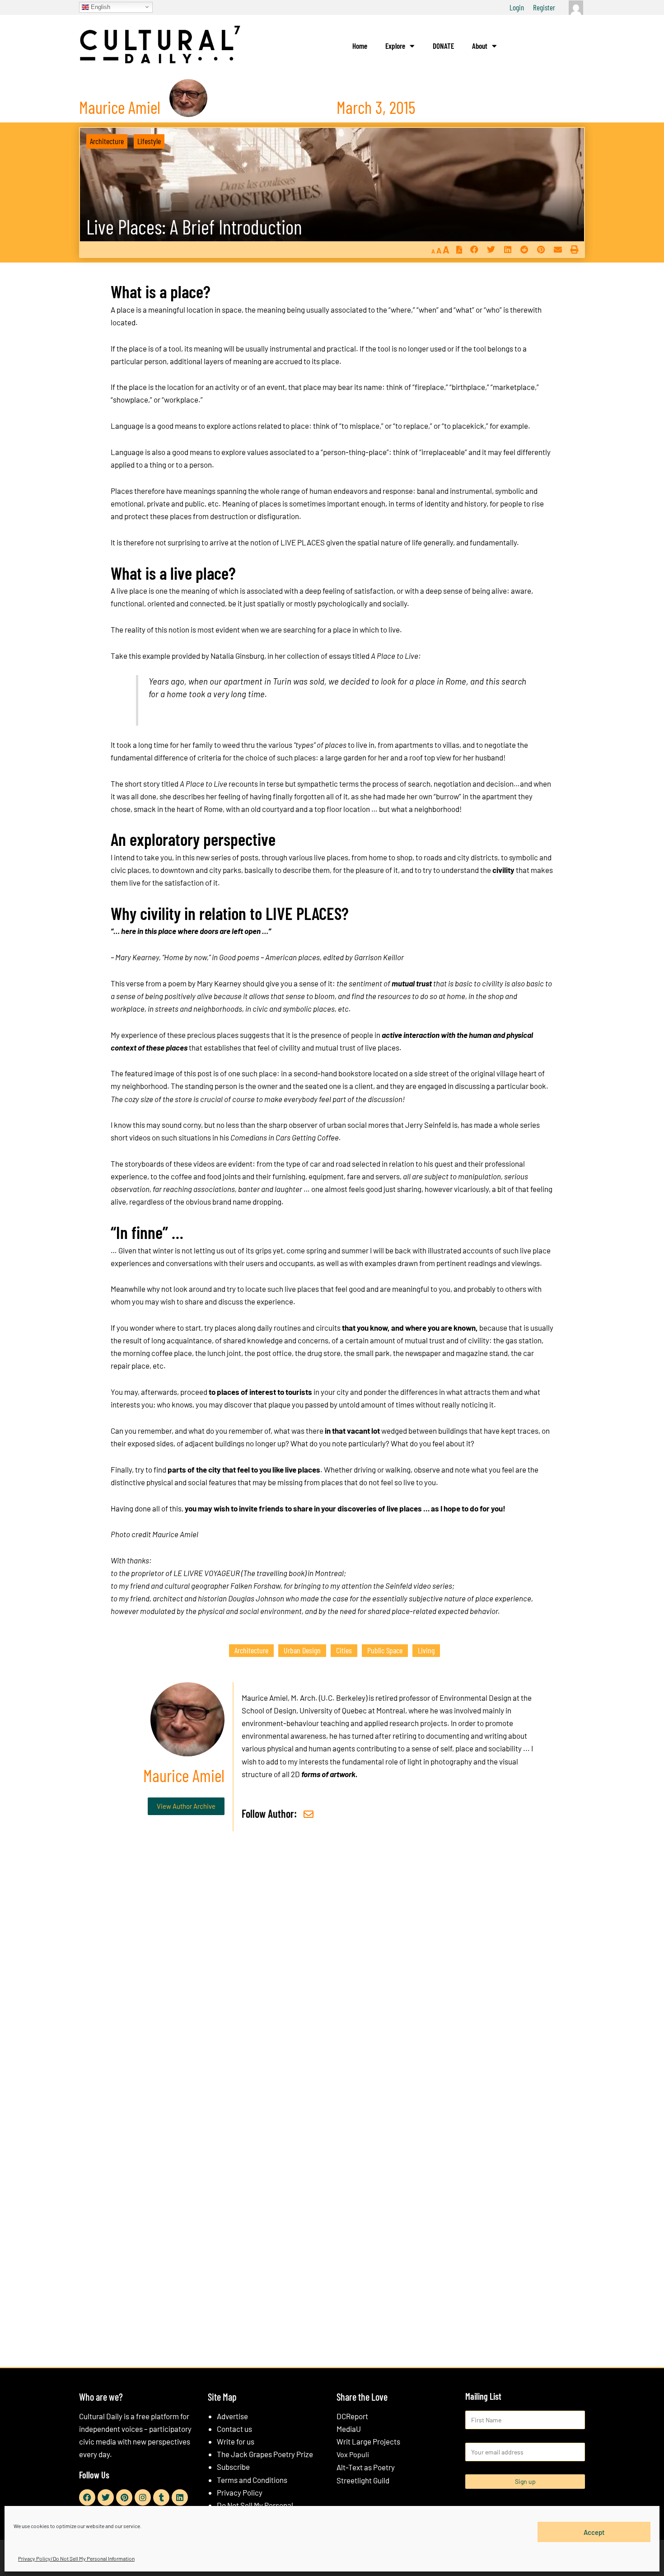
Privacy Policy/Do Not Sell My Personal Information (76, 2558)
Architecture (107, 141)
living (426, 1650)
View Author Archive (186, 1806)
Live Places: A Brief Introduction (194, 227)
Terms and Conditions (252, 2480)
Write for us (236, 2441)
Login (517, 7)
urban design (302, 1650)
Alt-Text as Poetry (366, 2467)
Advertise (232, 2416)
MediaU (349, 2429)
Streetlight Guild (363, 2480)
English (100, 7)
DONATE (443, 46)
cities (344, 1650)
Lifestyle (149, 141)
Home (360, 46)
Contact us (234, 2429)
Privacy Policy (240, 2492)
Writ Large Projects (368, 2441)
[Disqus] (332, 1976)
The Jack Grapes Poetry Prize (265, 2454)
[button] (474, 250)
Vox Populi (353, 2454)
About (480, 46)
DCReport (352, 2416)
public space (385, 1650)
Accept (594, 2532)
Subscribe (233, 2467)
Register (544, 7)
